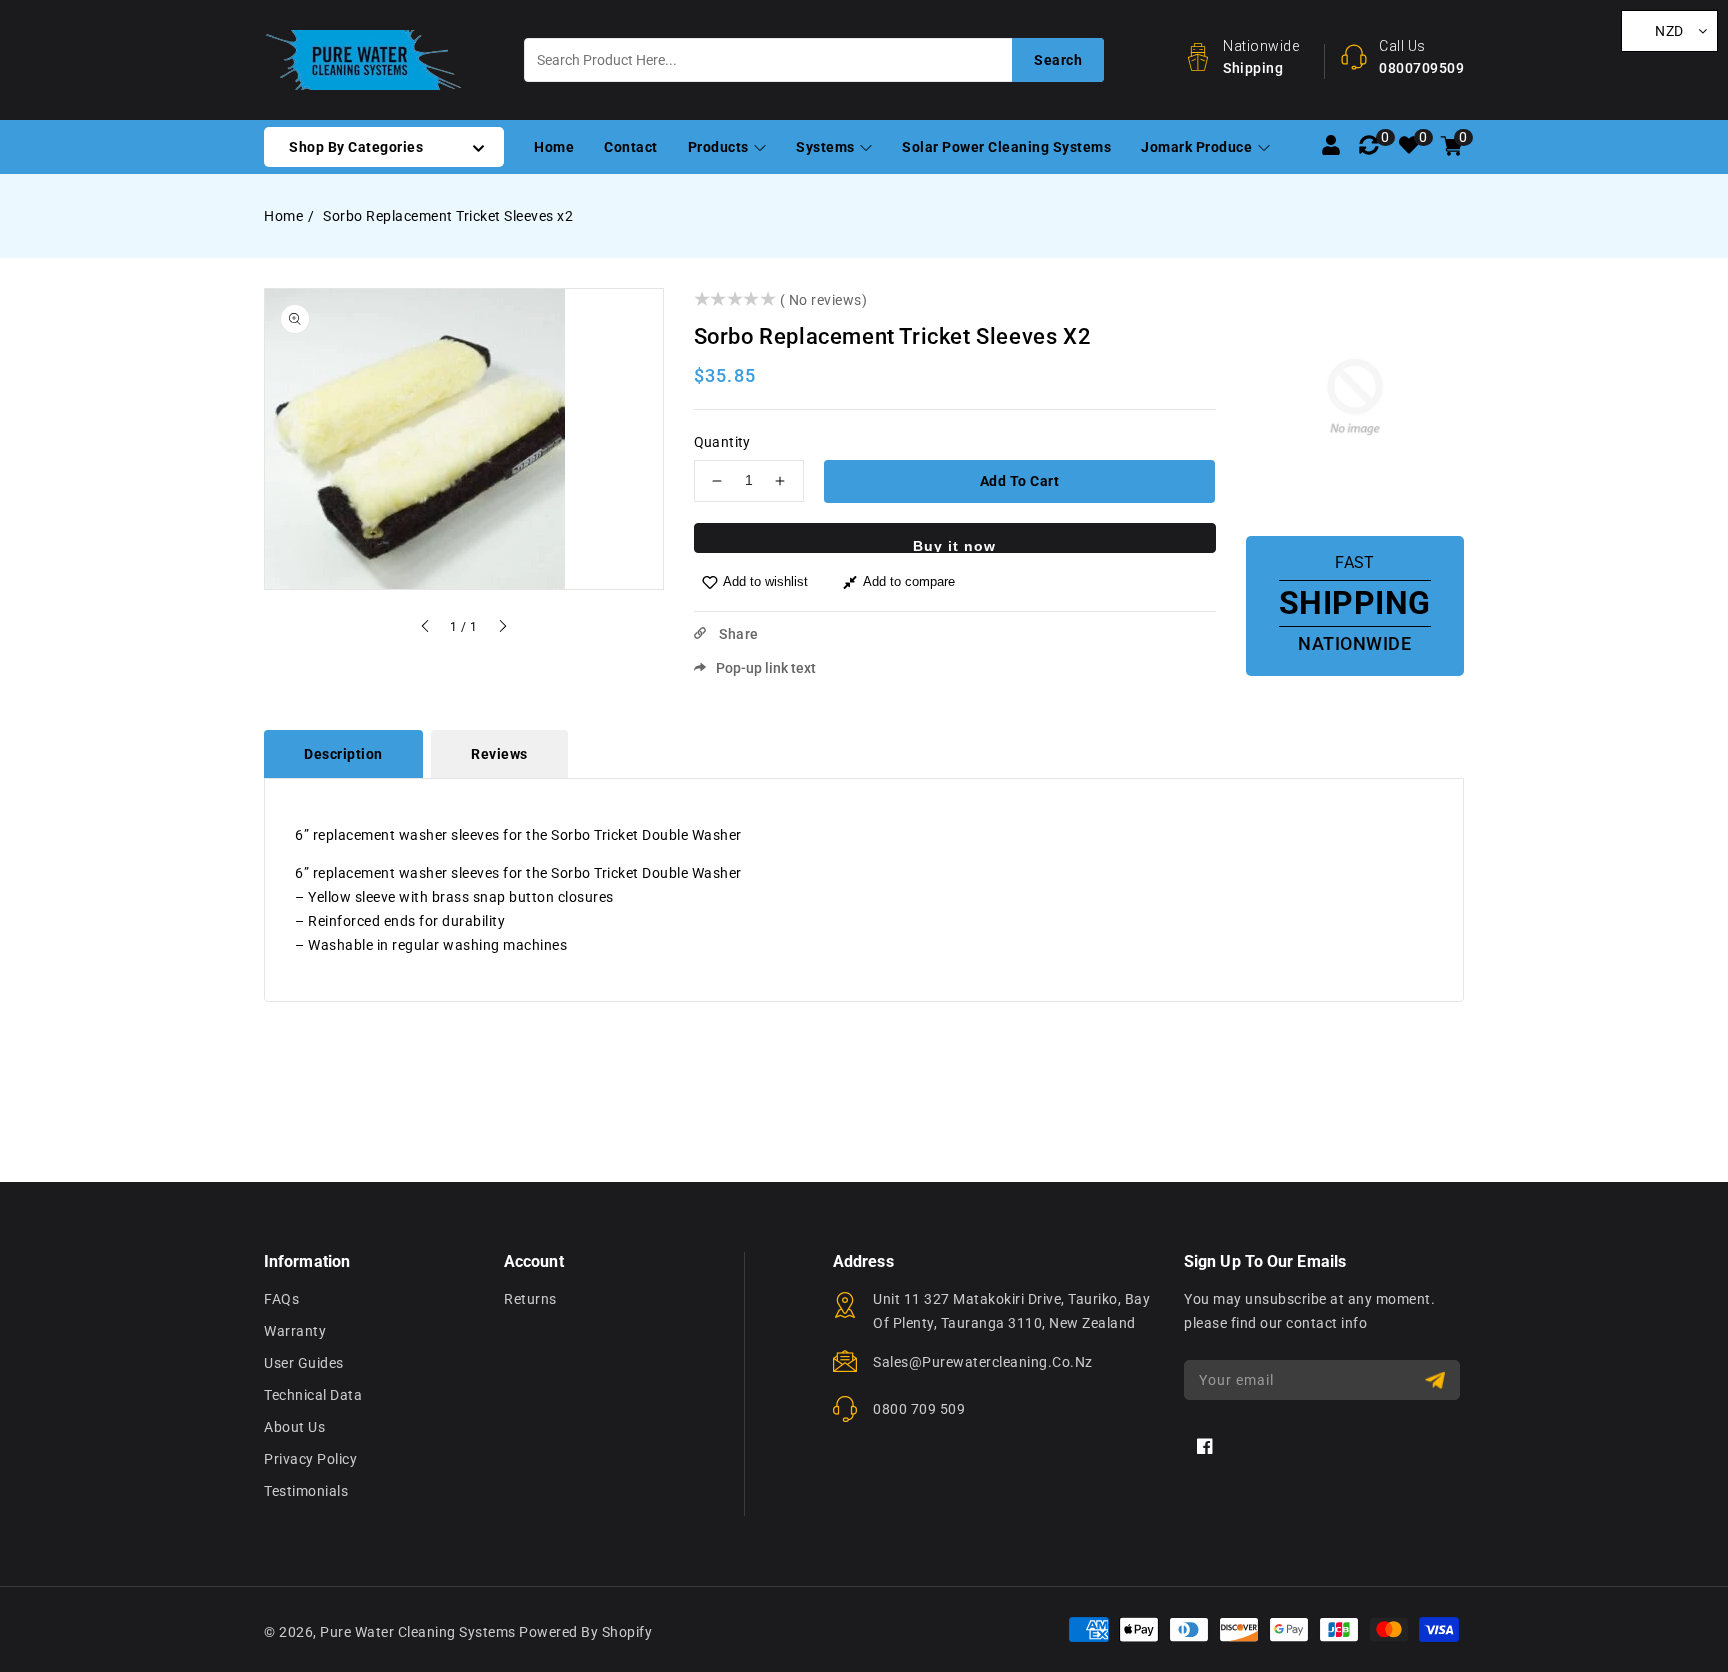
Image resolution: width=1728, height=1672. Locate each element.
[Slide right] (502, 629)
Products (720, 147)
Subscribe (1437, 1380)
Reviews (499, 754)
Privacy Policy (310, 1459)
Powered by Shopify (585, 1632)
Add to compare (909, 581)
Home (283, 216)
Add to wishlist (765, 581)
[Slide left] (426, 629)
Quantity (722, 442)
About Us (294, 1427)
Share (737, 634)
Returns (530, 1299)
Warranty (295, 1331)
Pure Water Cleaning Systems (418, 1632)
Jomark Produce (1198, 147)
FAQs (281, 1299)
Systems (827, 147)
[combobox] (814, 60)
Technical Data (313, 1395)
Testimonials (306, 1491)
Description (343, 754)
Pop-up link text (766, 668)
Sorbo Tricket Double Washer (646, 873)
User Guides (304, 1363)
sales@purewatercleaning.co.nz (983, 1362)
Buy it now (954, 545)
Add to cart (1020, 481)
